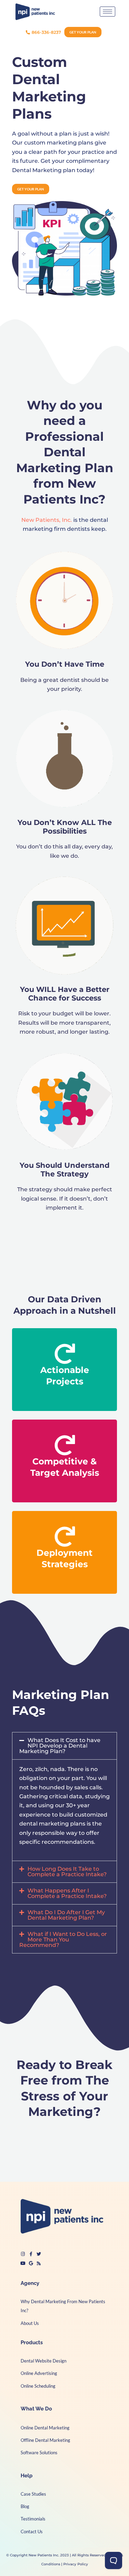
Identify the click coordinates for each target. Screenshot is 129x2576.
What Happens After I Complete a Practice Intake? (67, 1893)
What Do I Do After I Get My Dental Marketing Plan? (66, 1915)
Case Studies (33, 2494)
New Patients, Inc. (47, 520)
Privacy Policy (76, 2564)
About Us (30, 2323)
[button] (64, 1746)
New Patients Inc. (44, 2555)
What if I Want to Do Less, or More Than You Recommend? (63, 1940)
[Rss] (39, 2263)
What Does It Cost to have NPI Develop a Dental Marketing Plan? (60, 1746)
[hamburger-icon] (107, 12)
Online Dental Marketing (45, 2428)
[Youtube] (23, 2263)
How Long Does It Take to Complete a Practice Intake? (67, 1872)
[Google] (31, 2263)
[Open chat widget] (114, 2560)
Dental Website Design (44, 2361)
